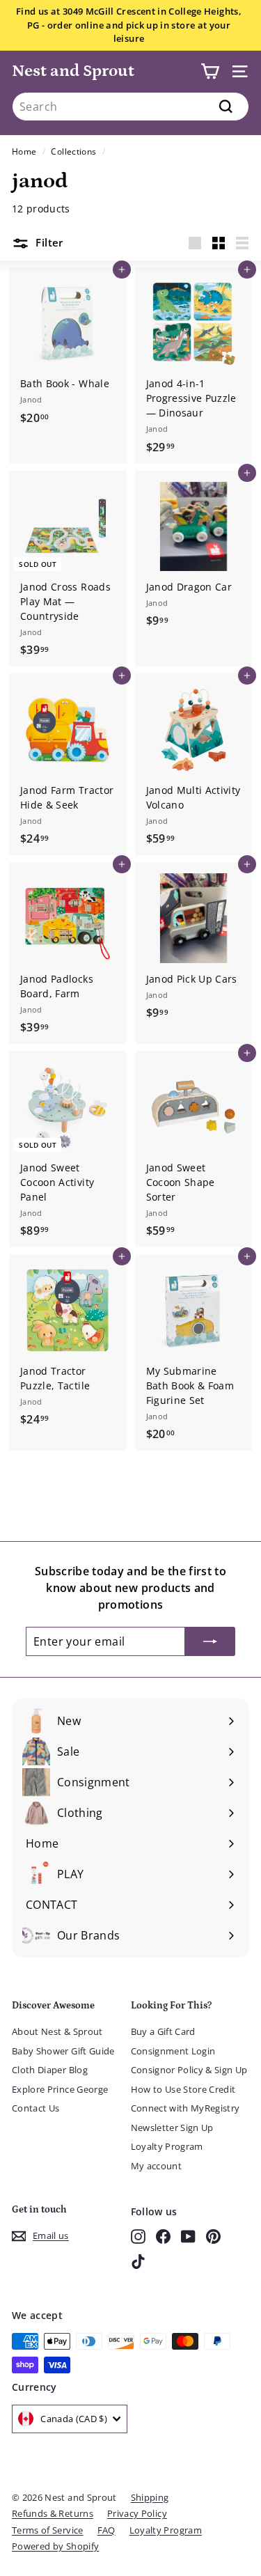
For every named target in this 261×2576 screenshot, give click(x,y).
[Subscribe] (210, 1641)
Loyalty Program (167, 2146)
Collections (73, 151)
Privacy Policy (137, 2513)
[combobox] (130, 107)
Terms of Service (48, 2530)
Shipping (150, 2497)
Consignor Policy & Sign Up (189, 2070)
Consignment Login (173, 2051)
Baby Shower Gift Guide (63, 2051)
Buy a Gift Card (163, 2031)
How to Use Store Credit (183, 2089)
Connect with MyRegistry (185, 2108)
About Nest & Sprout (57, 2031)
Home (24, 151)
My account (157, 2166)
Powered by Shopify (55, 2546)
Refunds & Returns (53, 2513)
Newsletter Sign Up (172, 2128)
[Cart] (210, 71)
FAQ (106, 2530)
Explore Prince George (60, 2089)
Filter (48, 242)
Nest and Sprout (73, 71)
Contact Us (36, 2108)
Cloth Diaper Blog (50, 2070)
